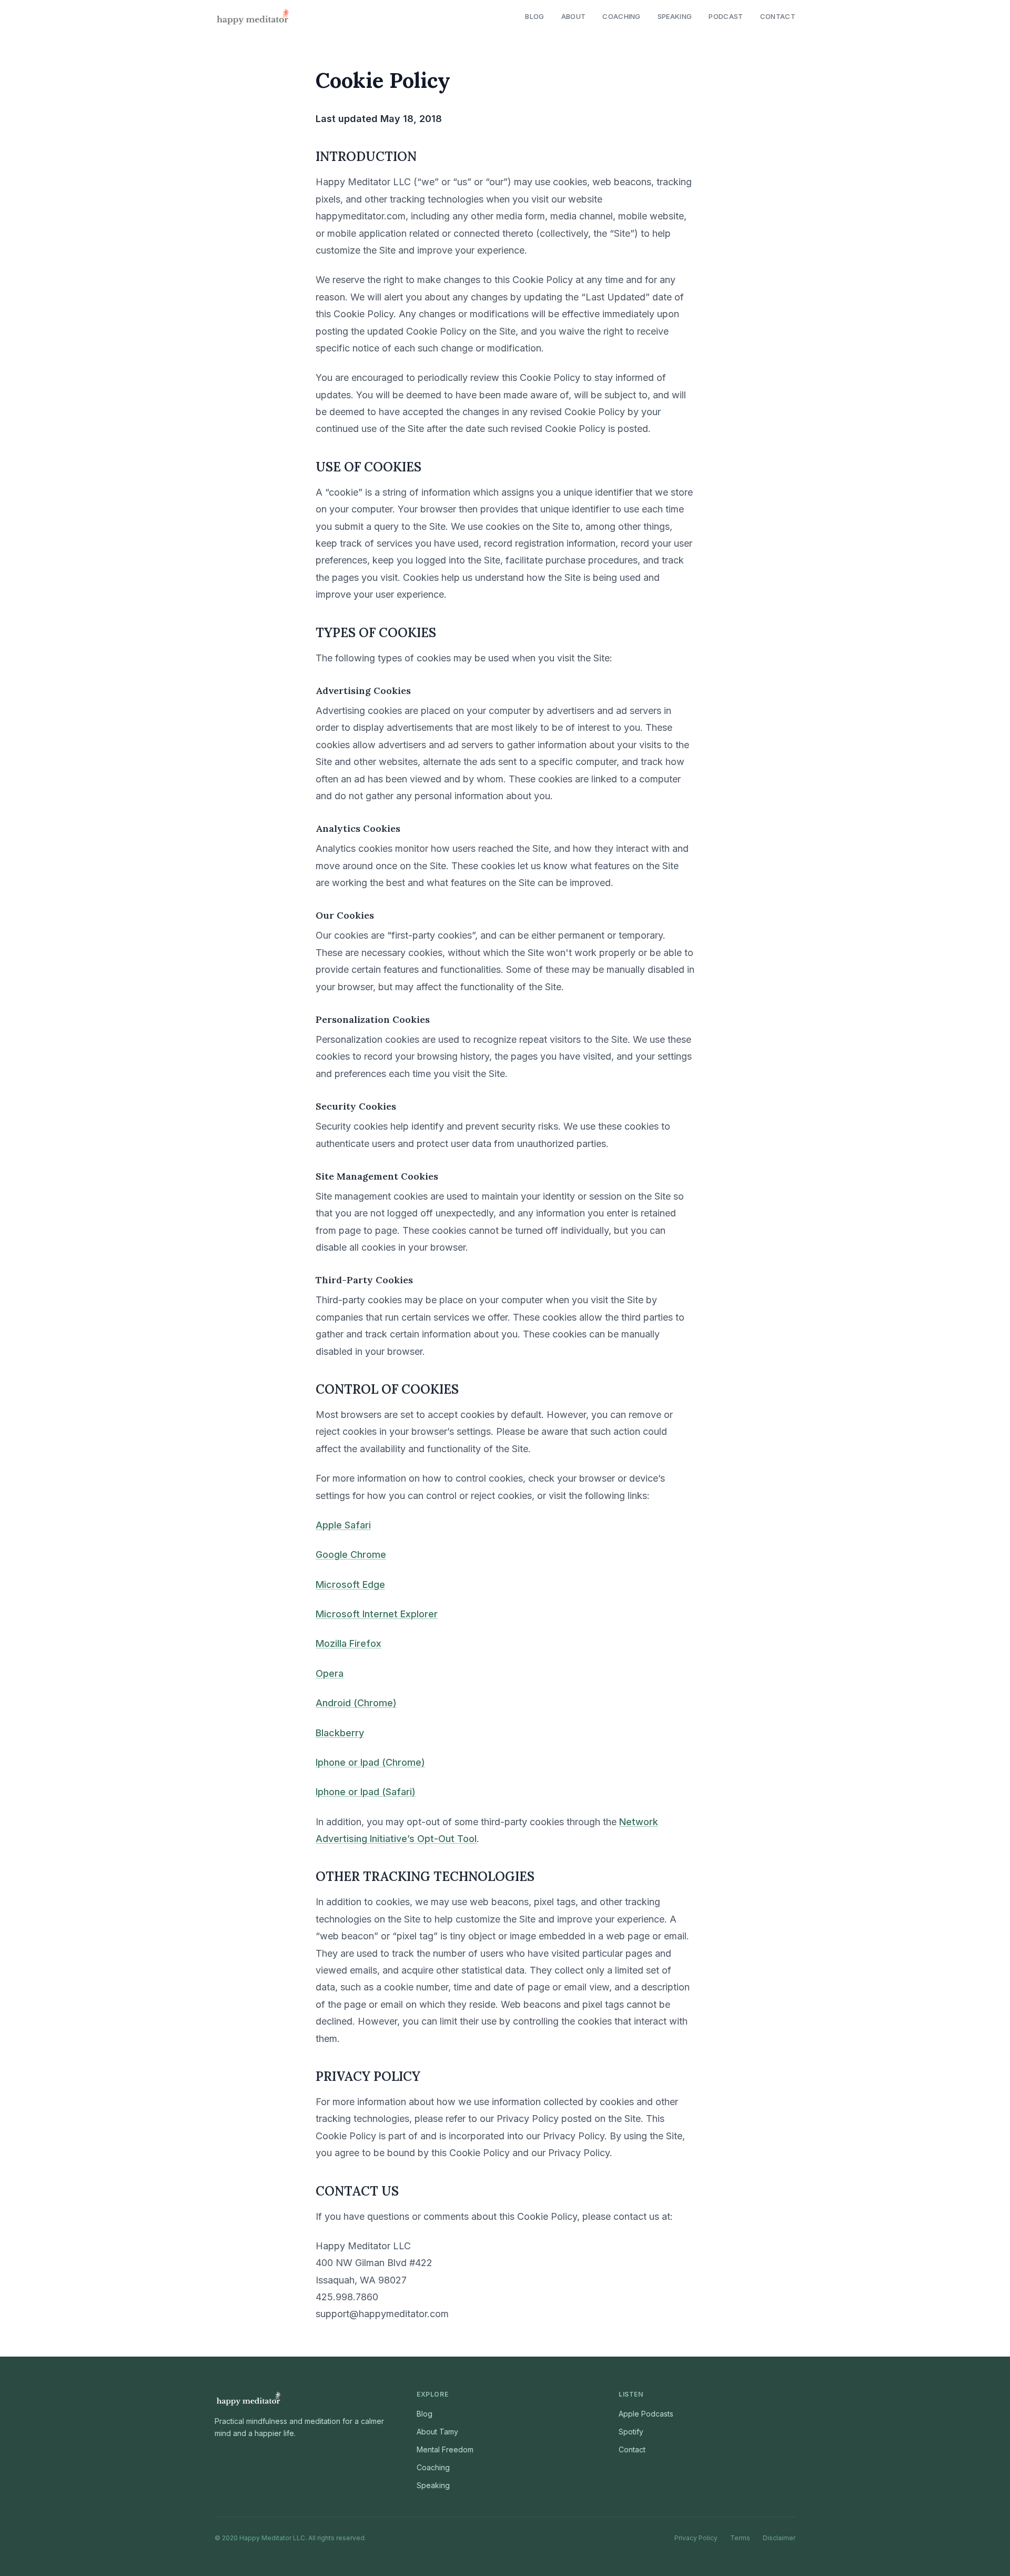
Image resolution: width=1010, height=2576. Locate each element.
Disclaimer (779, 2538)
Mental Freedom (445, 2449)
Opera (330, 1673)
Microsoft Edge (350, 1584)
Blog (534, 16)
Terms (740, 2538)
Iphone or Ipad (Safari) (366, 1792)
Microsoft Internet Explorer (377, 1614)
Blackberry (340, 1733)
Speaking (675, 16)
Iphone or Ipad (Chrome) (370, 1762)
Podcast (726, 16)
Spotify (631, 2432)
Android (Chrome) (356, 1703)
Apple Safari (343, 1525)
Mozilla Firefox (349, 1643)
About (574, 16)
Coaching (622, 16)
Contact (778, 16)
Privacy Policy (696, 2538)
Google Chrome (351, 1554)
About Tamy (437, 2432)
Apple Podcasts (646, 2414)
